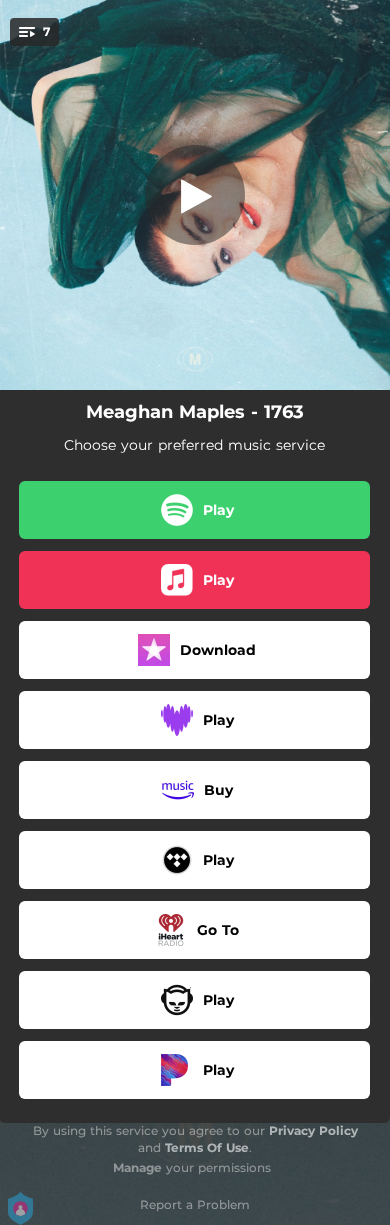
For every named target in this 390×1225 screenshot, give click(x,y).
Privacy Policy (313, 1130)
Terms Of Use (207, 1147)
